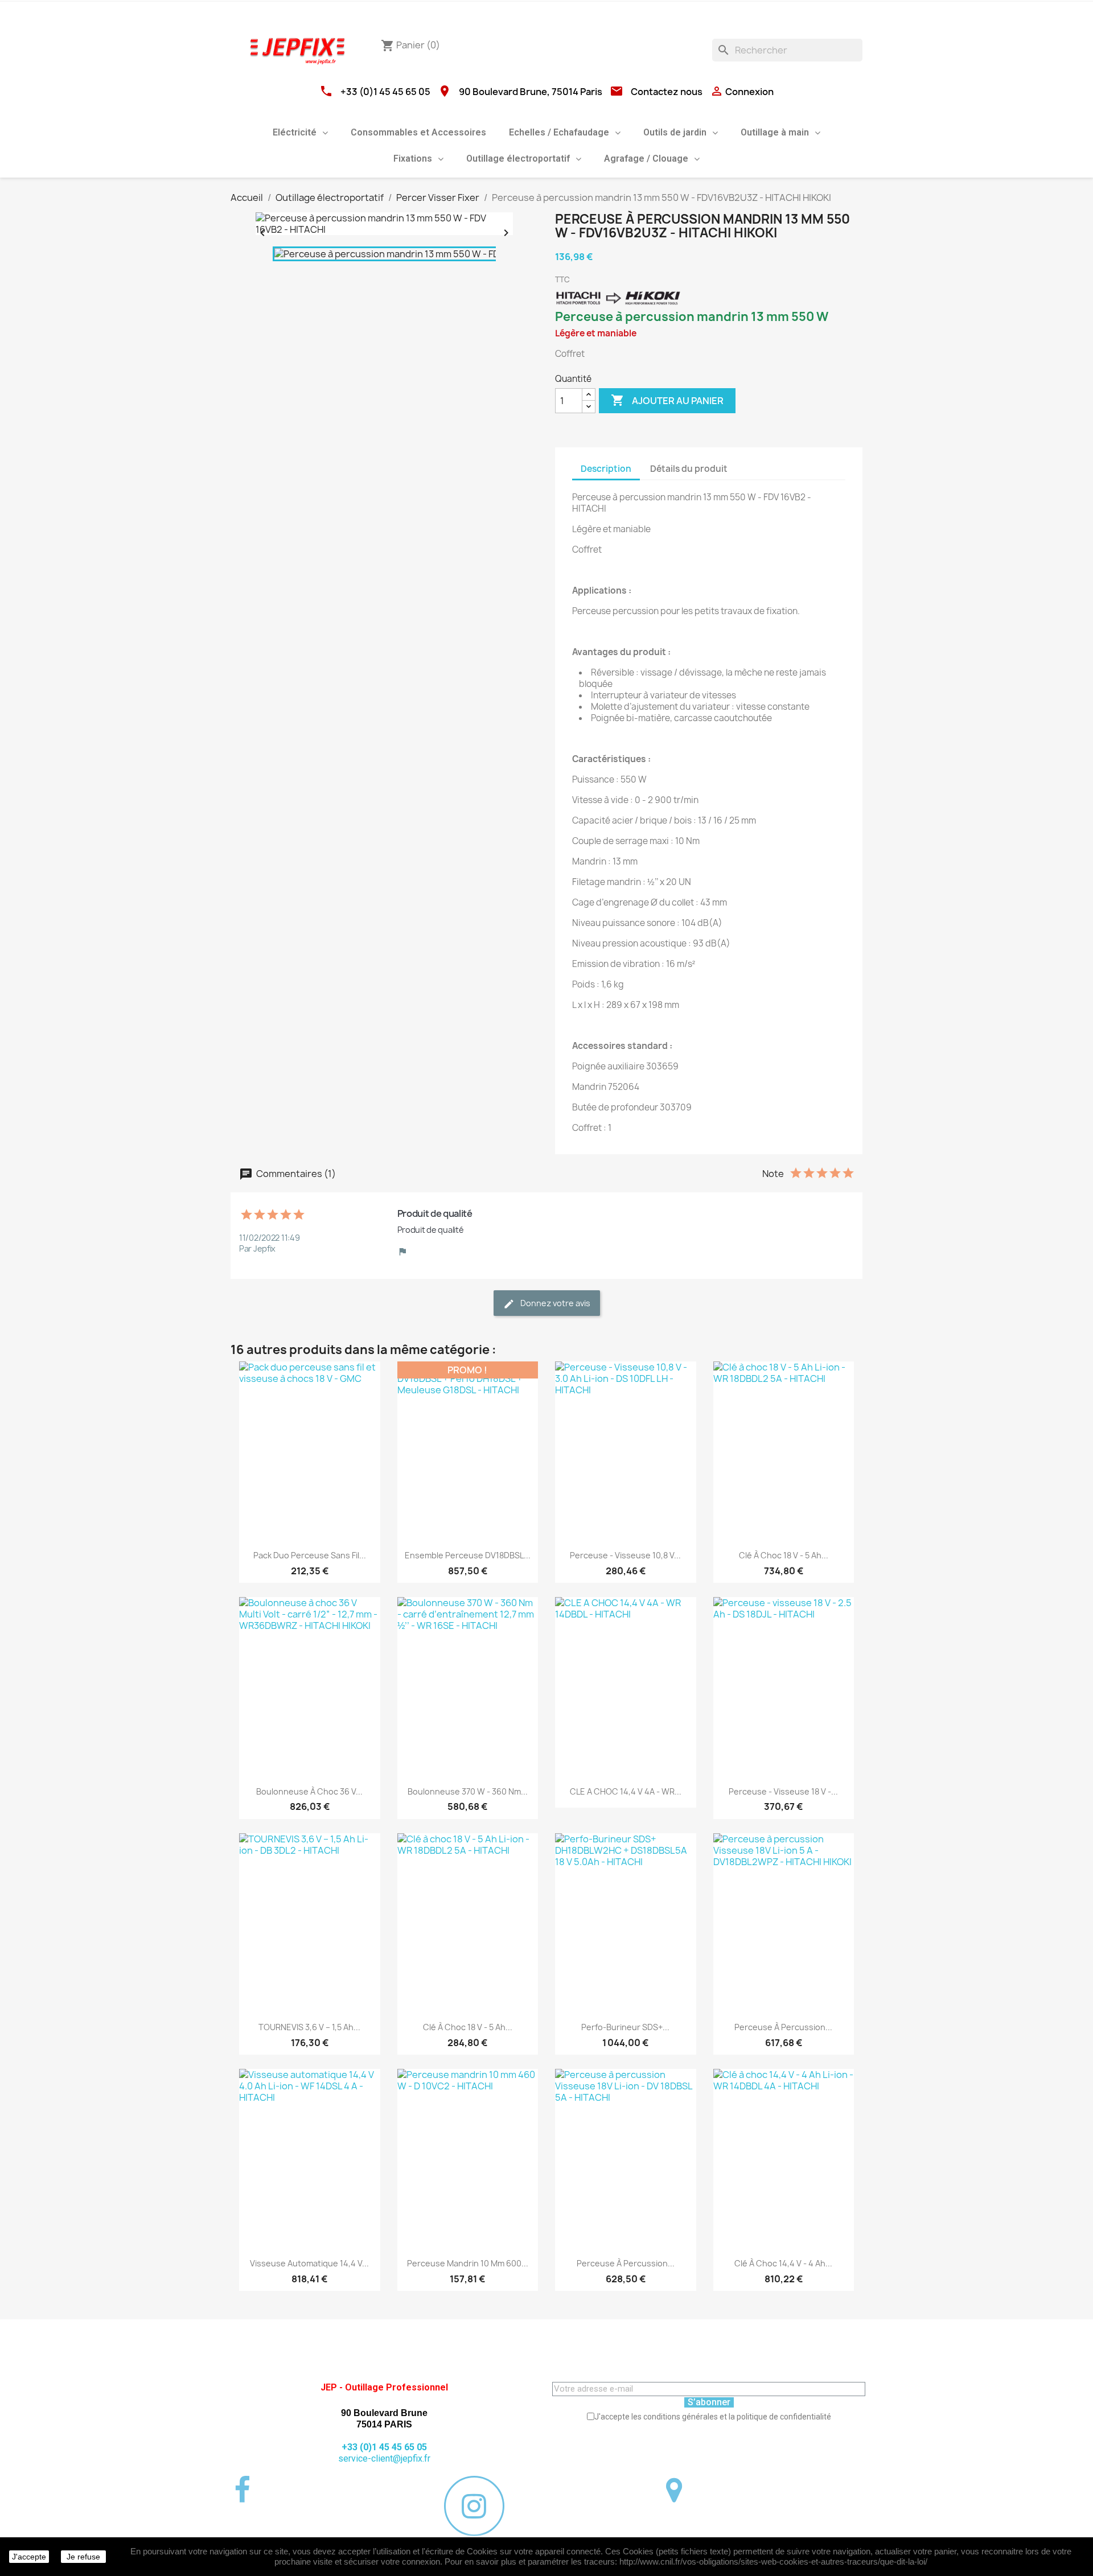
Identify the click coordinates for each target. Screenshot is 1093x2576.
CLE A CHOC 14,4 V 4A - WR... (626, 1791)
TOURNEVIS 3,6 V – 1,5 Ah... (309, 2027)
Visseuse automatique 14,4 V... (309, 2263)
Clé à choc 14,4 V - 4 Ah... (783, 2263)
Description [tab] (606, 469)
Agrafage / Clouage (646, 159)
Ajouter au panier (667, 400)
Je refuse (83, 2557)
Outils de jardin (675, 132)
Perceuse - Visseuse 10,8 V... (625, 1555)
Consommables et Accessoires (418, 132)
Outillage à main (775, 132)
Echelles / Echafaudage (559, 132)
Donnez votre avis (554, 1303)
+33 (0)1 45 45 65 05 (385, 92)
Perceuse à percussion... (783, 2027)
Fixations (413, 159)
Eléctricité (295, 132)
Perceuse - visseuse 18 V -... (783, 1791)
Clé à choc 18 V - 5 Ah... (784, 1555)
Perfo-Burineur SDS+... (625, 2027)
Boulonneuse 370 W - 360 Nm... (468, 1791)
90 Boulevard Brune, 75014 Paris (531, 92)
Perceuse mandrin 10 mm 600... (468, 2263)
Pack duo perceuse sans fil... (310, 1555)
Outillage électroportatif (518, 159)
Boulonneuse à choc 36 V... (309, 1791)
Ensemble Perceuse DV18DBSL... (468, 1555)
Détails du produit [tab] (689, 469)
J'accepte (29, 2557)
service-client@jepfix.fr (384, 2458)
